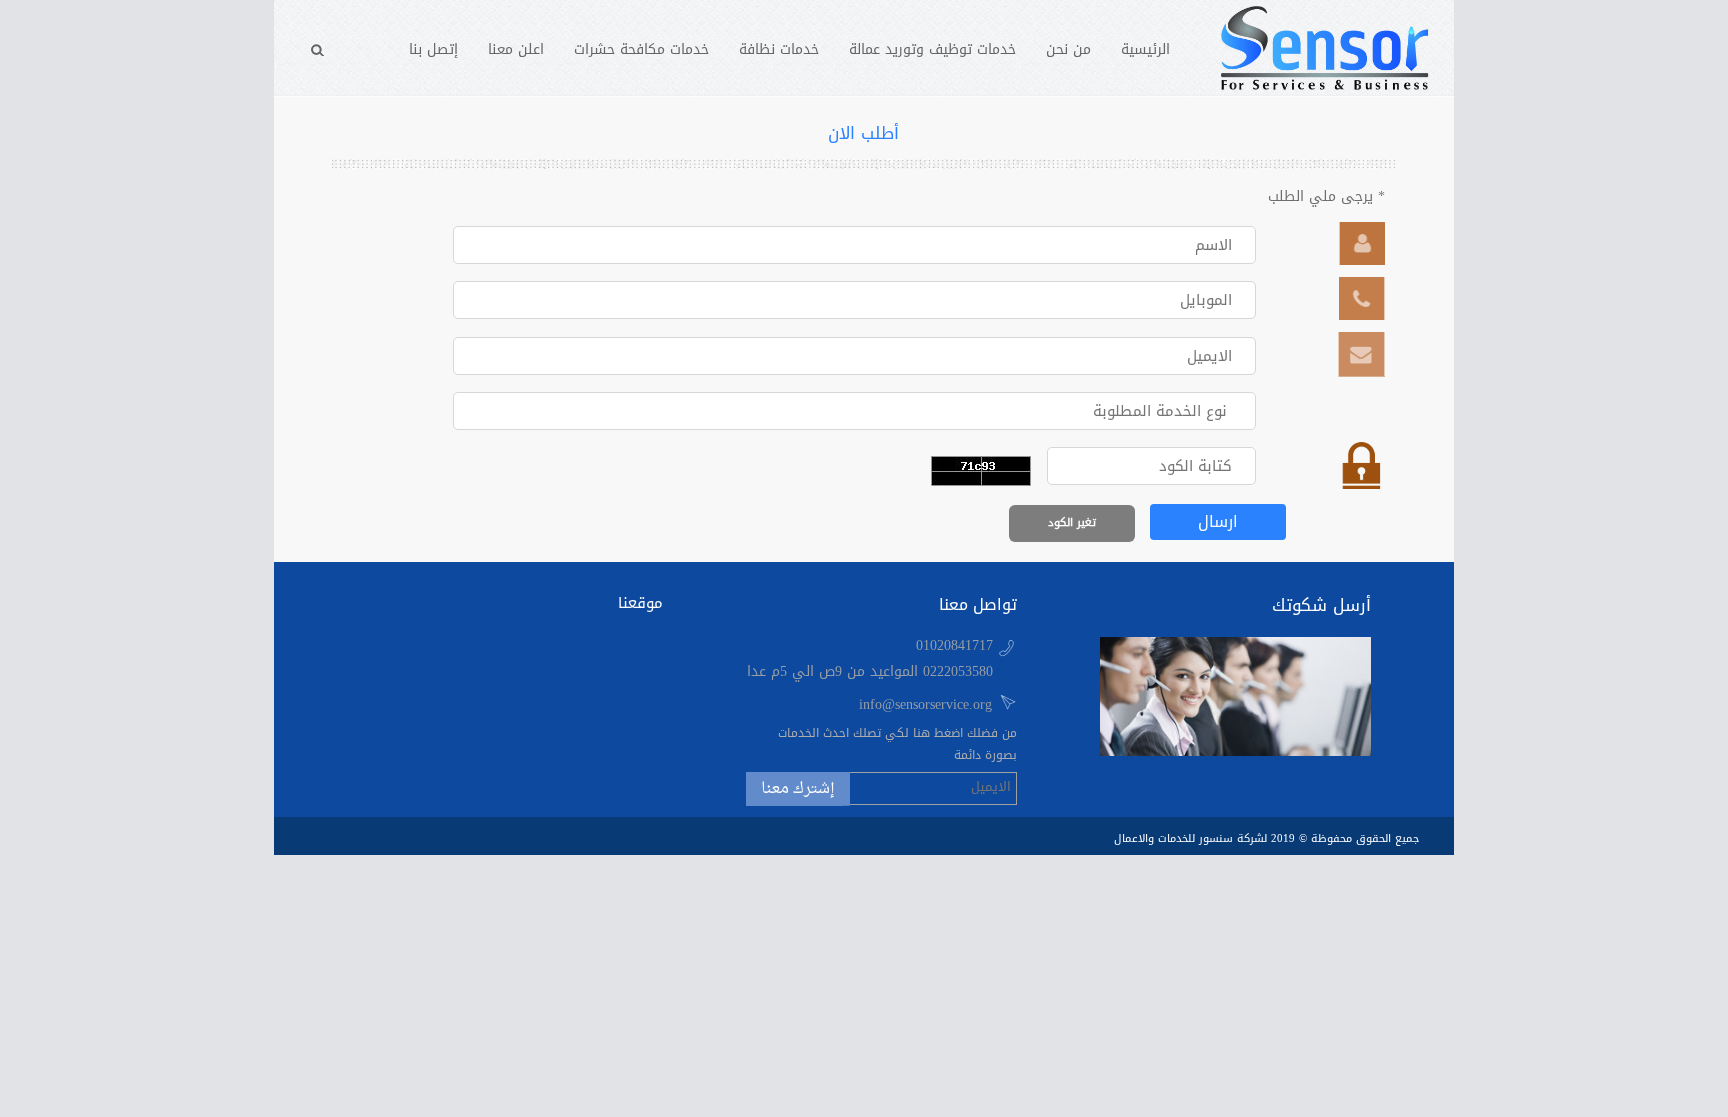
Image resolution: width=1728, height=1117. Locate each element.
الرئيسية (1145, 49)
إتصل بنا (433, 49)
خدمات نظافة (779, 49)
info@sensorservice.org (925, 704)
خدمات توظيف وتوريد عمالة (932, 49)
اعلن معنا (516, 49)
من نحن (1068, 49)
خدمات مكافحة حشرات (641, 49)
